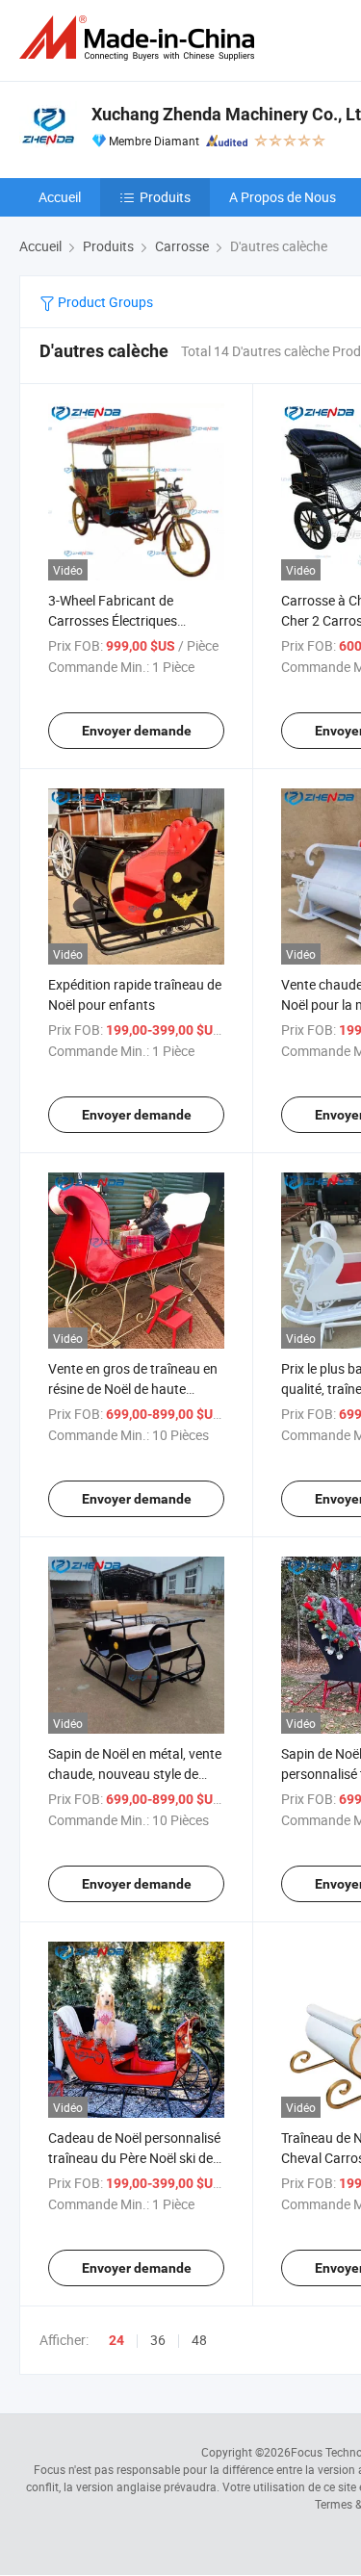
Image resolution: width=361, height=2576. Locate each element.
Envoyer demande (137, 731)
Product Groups (104, 302)
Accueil (60, 197)
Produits (165, 197)
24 (116, 2340)
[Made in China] (141, 38)
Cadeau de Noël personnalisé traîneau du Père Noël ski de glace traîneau (134, 2158)
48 (199, 2340)
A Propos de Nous (283, 197)
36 (158, 2340)
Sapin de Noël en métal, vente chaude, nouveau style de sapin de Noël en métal (135, 1774)
